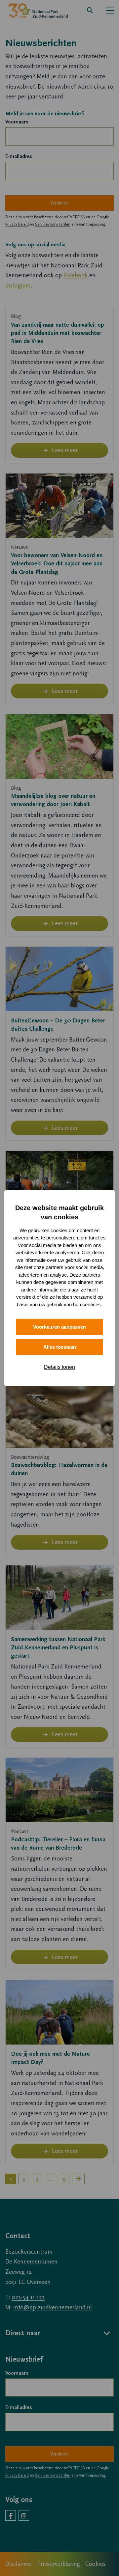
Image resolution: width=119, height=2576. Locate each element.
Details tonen (59, 1367)
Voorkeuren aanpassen (59, 1327)
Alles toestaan (60, 1347)
